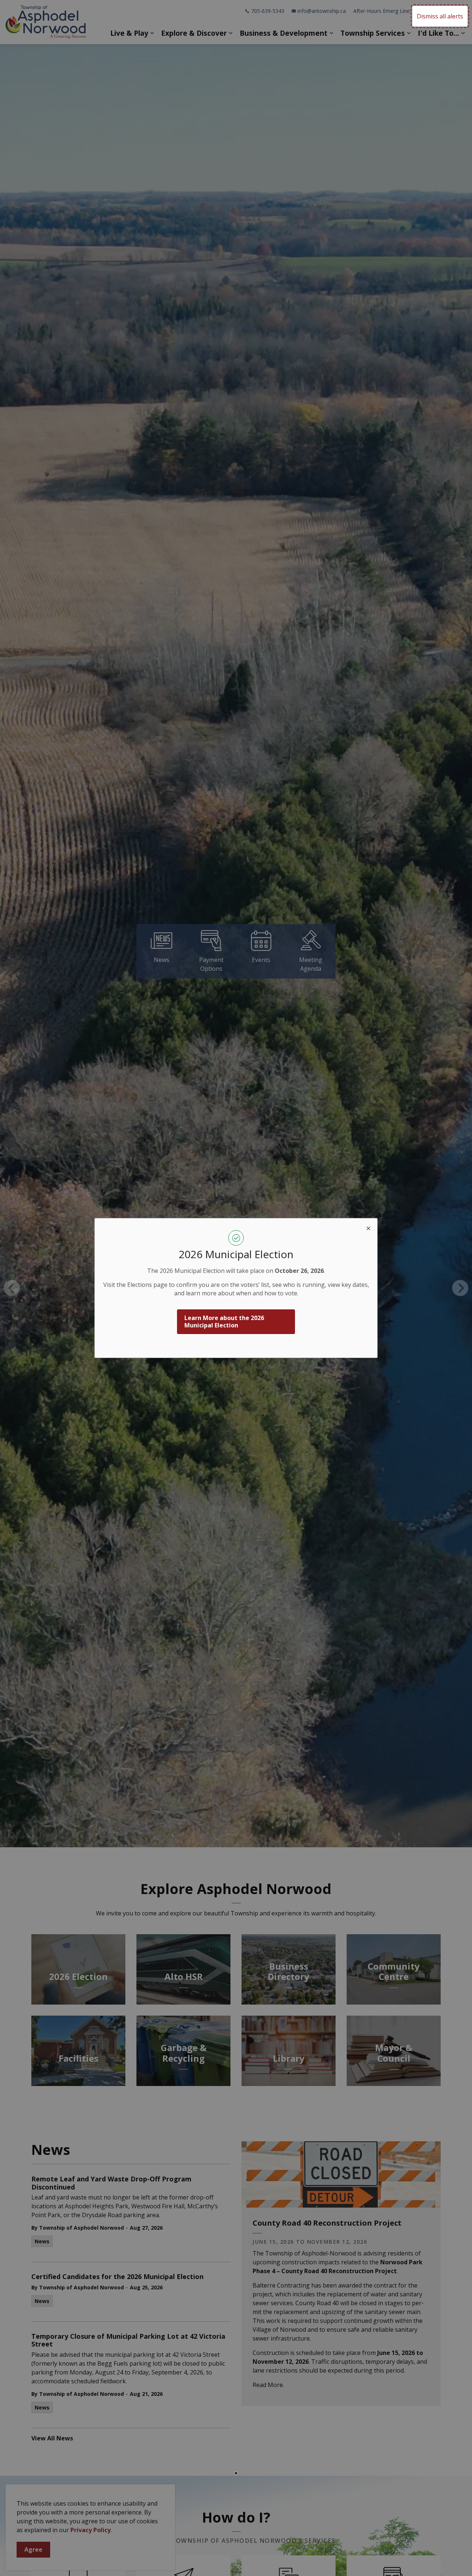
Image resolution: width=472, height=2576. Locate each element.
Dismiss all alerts (440, 16)
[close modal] (368, 1227)
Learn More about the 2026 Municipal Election (224, 1322)
